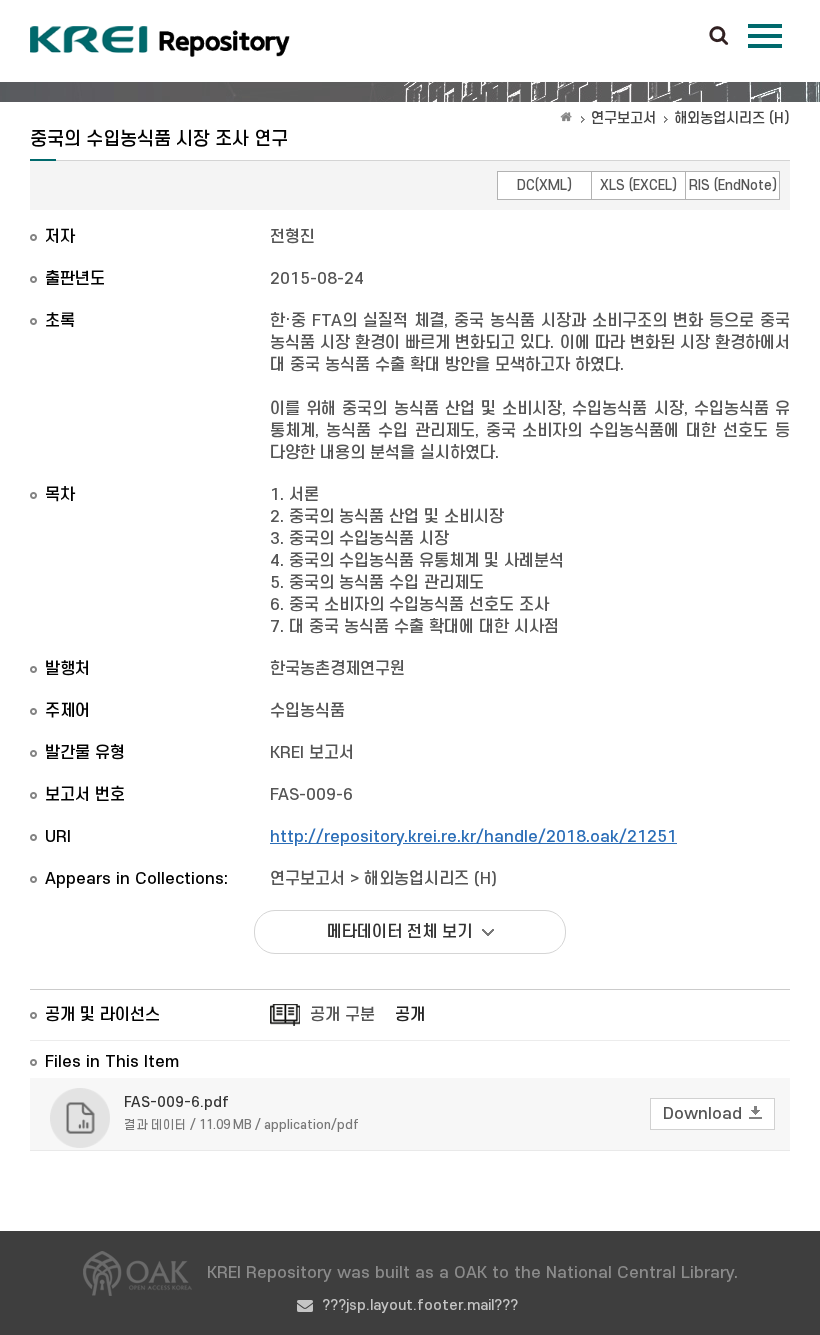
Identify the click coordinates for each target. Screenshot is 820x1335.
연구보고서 (623, 118)
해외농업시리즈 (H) (732, 118)
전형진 (292, 237)
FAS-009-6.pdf (176, 1102)
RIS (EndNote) (733, 185)
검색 (719, 37)
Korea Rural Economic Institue (160, 41)
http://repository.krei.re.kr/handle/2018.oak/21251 (473, 837)
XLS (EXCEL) (638, 185)
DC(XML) (544, 185)
